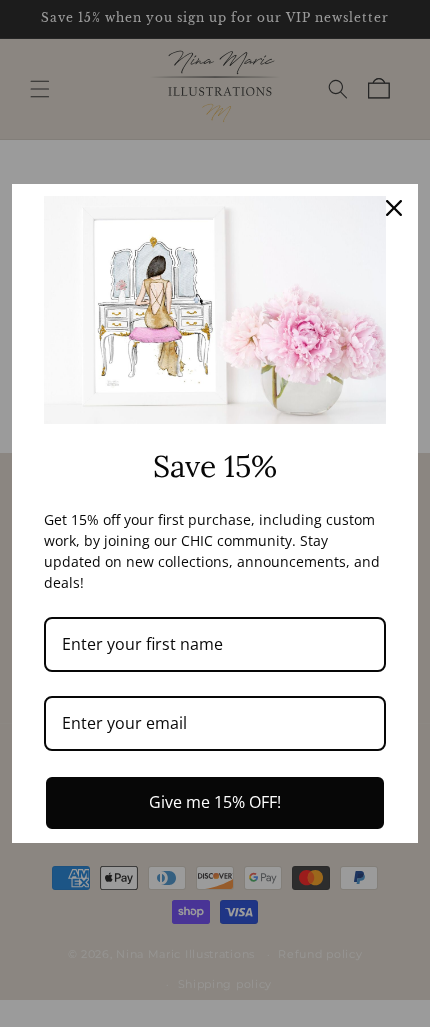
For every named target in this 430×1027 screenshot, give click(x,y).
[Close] (394, 208)
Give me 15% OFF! (215, 802)
